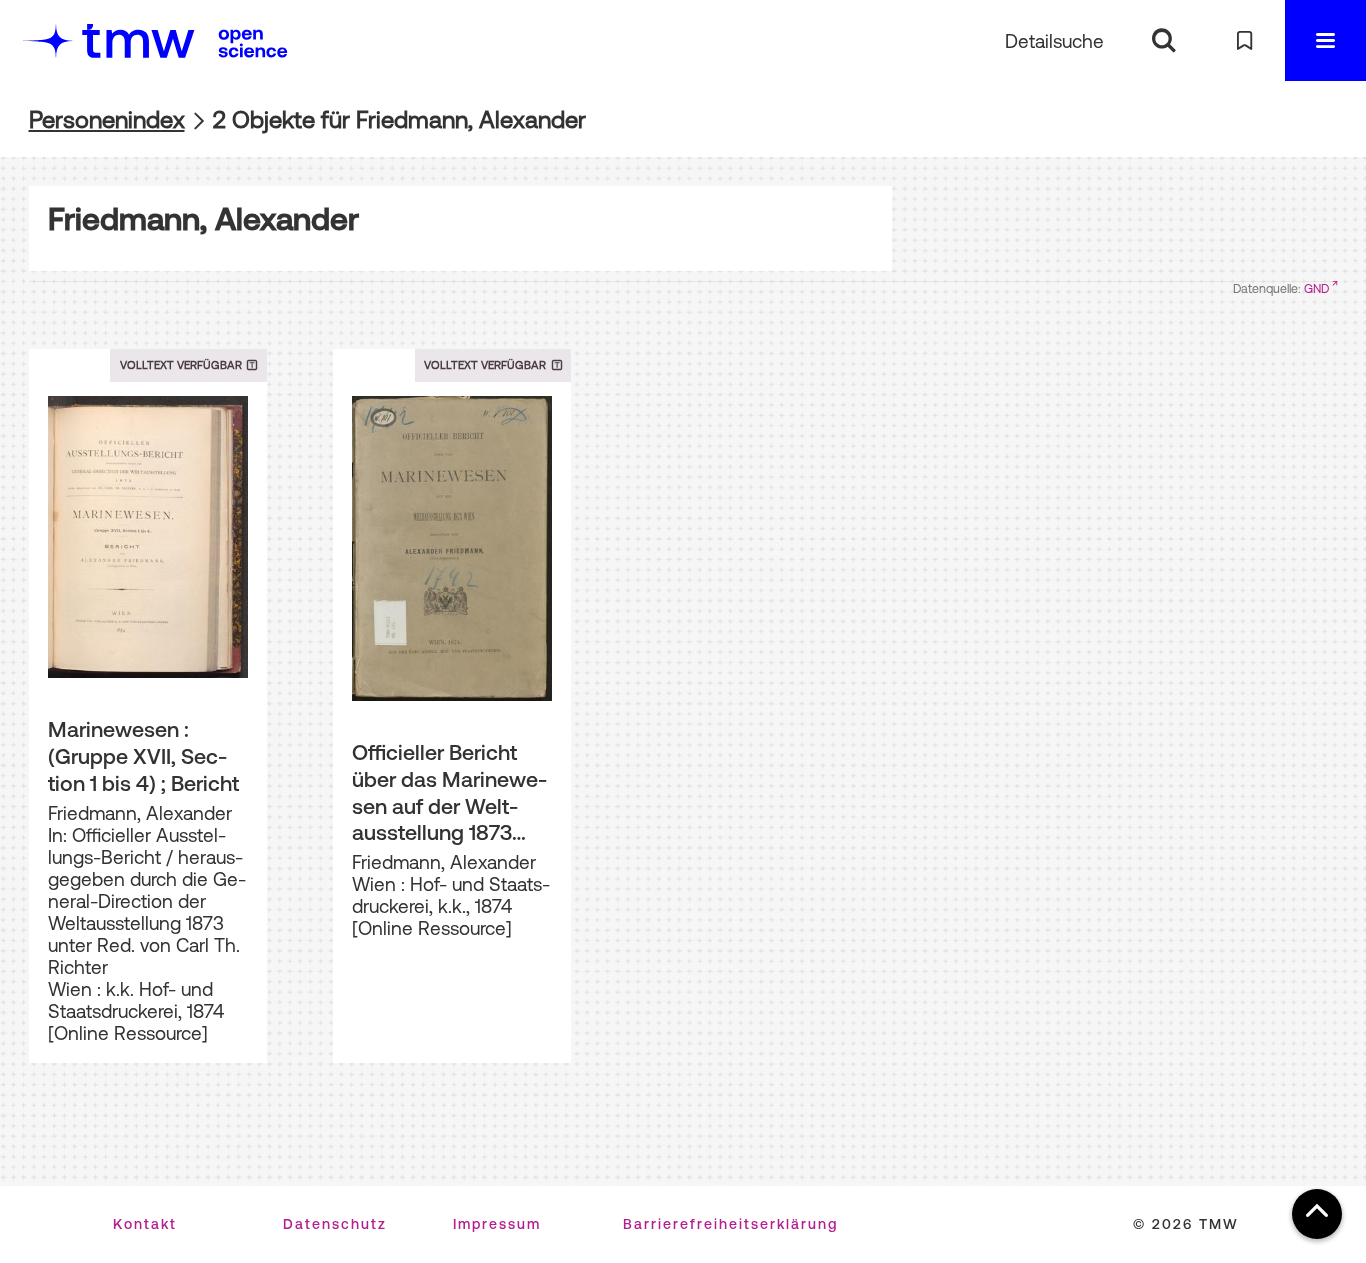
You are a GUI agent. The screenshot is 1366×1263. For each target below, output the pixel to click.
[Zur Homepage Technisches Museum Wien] (109, 40)
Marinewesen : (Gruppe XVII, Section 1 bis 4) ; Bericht (143, 755)
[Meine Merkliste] (1244, 40)
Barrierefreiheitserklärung (730, 1224)
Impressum (497, 1224)
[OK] (1163, 40)
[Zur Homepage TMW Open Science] (253, 43)
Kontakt (145, 1224)
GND (1316, 289)
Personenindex (107, 119)
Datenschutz (335, 1224)
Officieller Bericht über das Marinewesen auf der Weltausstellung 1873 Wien (449, 793)
